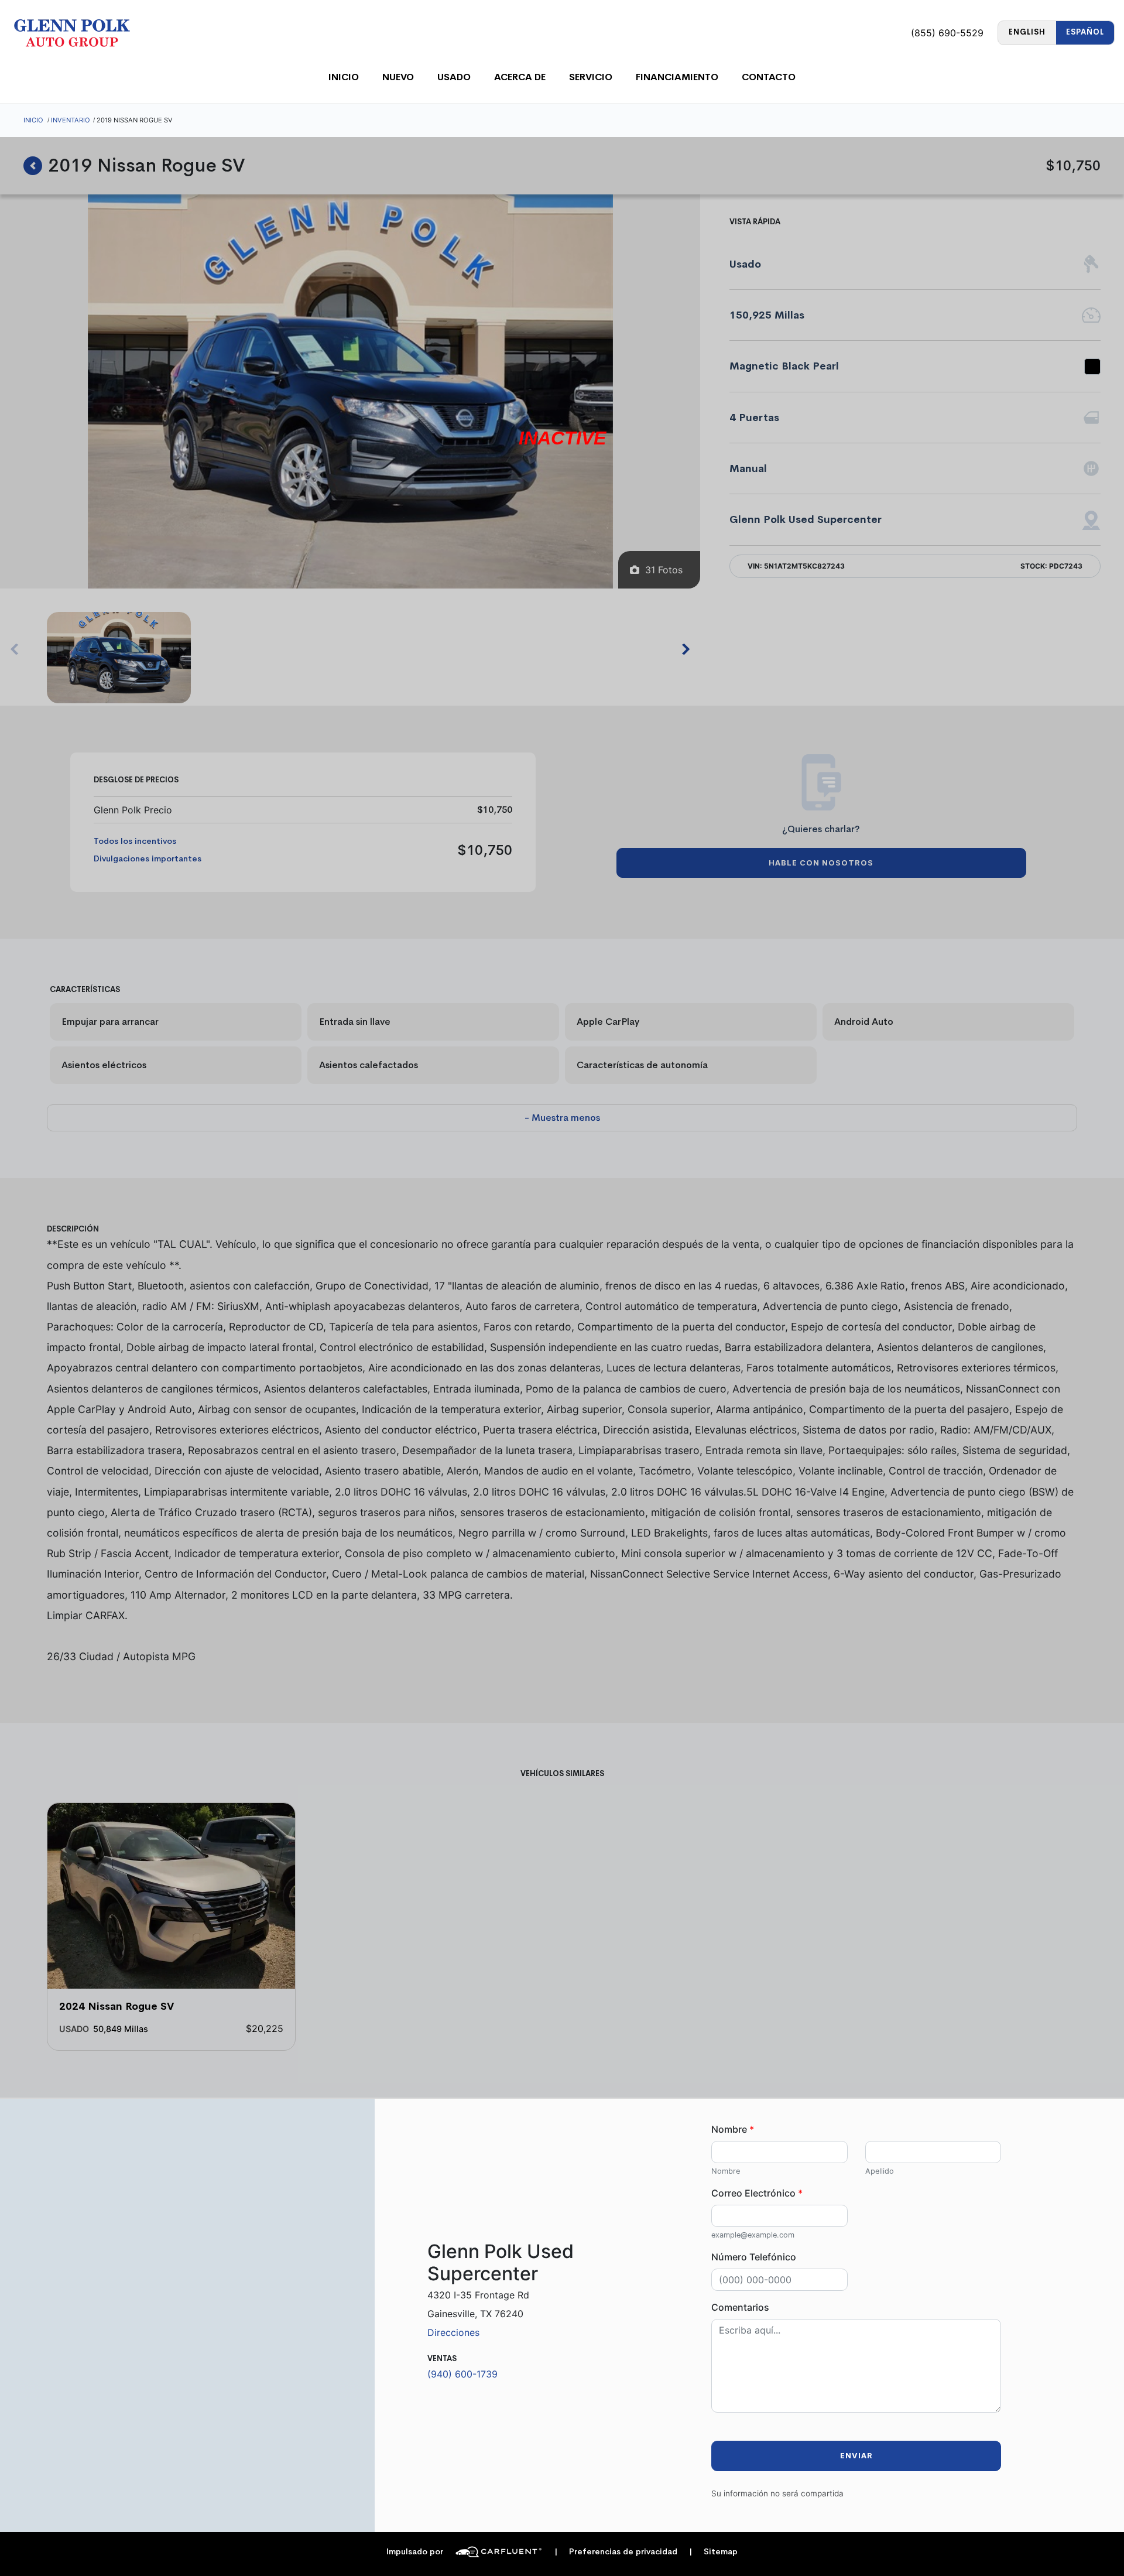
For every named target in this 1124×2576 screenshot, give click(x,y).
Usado (454, 77)
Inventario (71, 120)
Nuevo (398, 77)
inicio (344, 77)
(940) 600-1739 (462, 2374)
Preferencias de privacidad (616, 2552)
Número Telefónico (754, 2257)
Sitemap (713, 2552)
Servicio (591, 77)
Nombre (733, 2129)
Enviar (856, 2456)
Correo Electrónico (757, 2193)
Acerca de (520, 77)
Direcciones (453, 2332)
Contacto (769, 77)
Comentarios (740, 2307)
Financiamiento (677, 77)
